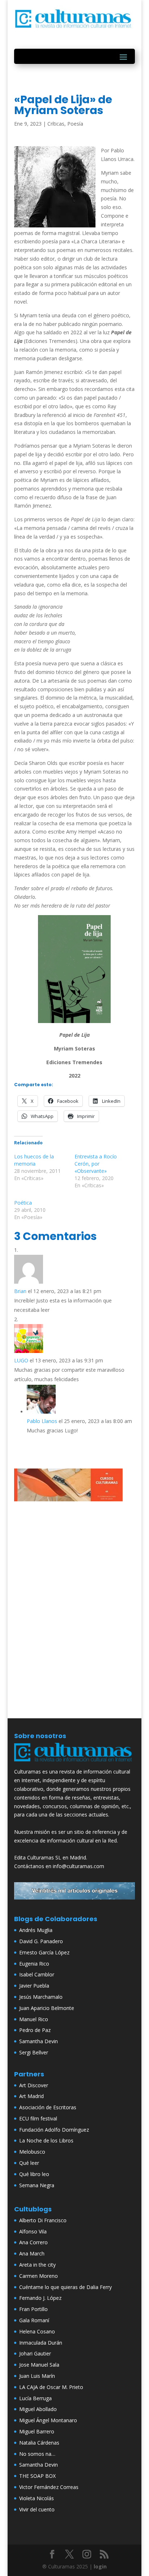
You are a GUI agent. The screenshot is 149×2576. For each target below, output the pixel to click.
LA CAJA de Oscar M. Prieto (51, 2387)
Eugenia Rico (34, 1964)
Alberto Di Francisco (43, 2220)
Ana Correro (33, 2242)
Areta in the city (37, 2265)
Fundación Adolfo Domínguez (54, 2130)
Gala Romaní (34, 2320)
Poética (23, 1203)
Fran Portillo (33, 2309)
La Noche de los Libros (46, 2140)
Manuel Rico (34, 2019)
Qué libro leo (34, 2174)
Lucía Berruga (35, 2398)
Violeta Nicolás (37, 2498)
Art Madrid (31, 2096)
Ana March (32, 2253)
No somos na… (37, 2454)
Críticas (56, 124)
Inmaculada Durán (41, 2343)
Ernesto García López (44, 1952)
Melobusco (32, 2152)
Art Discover (34, 2085)
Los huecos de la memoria (34, 1160)
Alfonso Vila (33, 2231)
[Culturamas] (74, 1763)
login (100, 2566)
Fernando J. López (40, 2298)
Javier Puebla (34, 1986)
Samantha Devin (39, 2041)
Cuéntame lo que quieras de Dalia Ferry (65, 2287)
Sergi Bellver (34, 2052)
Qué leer (29, 2163)
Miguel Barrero (37, 2431)
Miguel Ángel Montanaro (48, 2420)
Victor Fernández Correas (49, 2487)
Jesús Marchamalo (41, 1997)
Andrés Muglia (36, 1930)
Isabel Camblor (37, 1974)
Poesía (75, 124)
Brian (20, 1291)
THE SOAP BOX (37, 2476)
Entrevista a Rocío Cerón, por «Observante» (96, 1164)
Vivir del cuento (37, 2509)
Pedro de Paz (35, 2030)
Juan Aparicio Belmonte (47, 2008)
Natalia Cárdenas (39, 2443)
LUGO (21, 1360)
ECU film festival (38, 2118)
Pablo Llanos (42, 1421)
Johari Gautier (35, 2353)
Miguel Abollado (38, 2409)
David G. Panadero (41, 1941)
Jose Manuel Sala (39, 2365)
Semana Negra (37, 2185)
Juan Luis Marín (37, 2376)
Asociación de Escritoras (48, 2107)
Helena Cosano (37, 2331)
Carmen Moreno (39, 2276)
